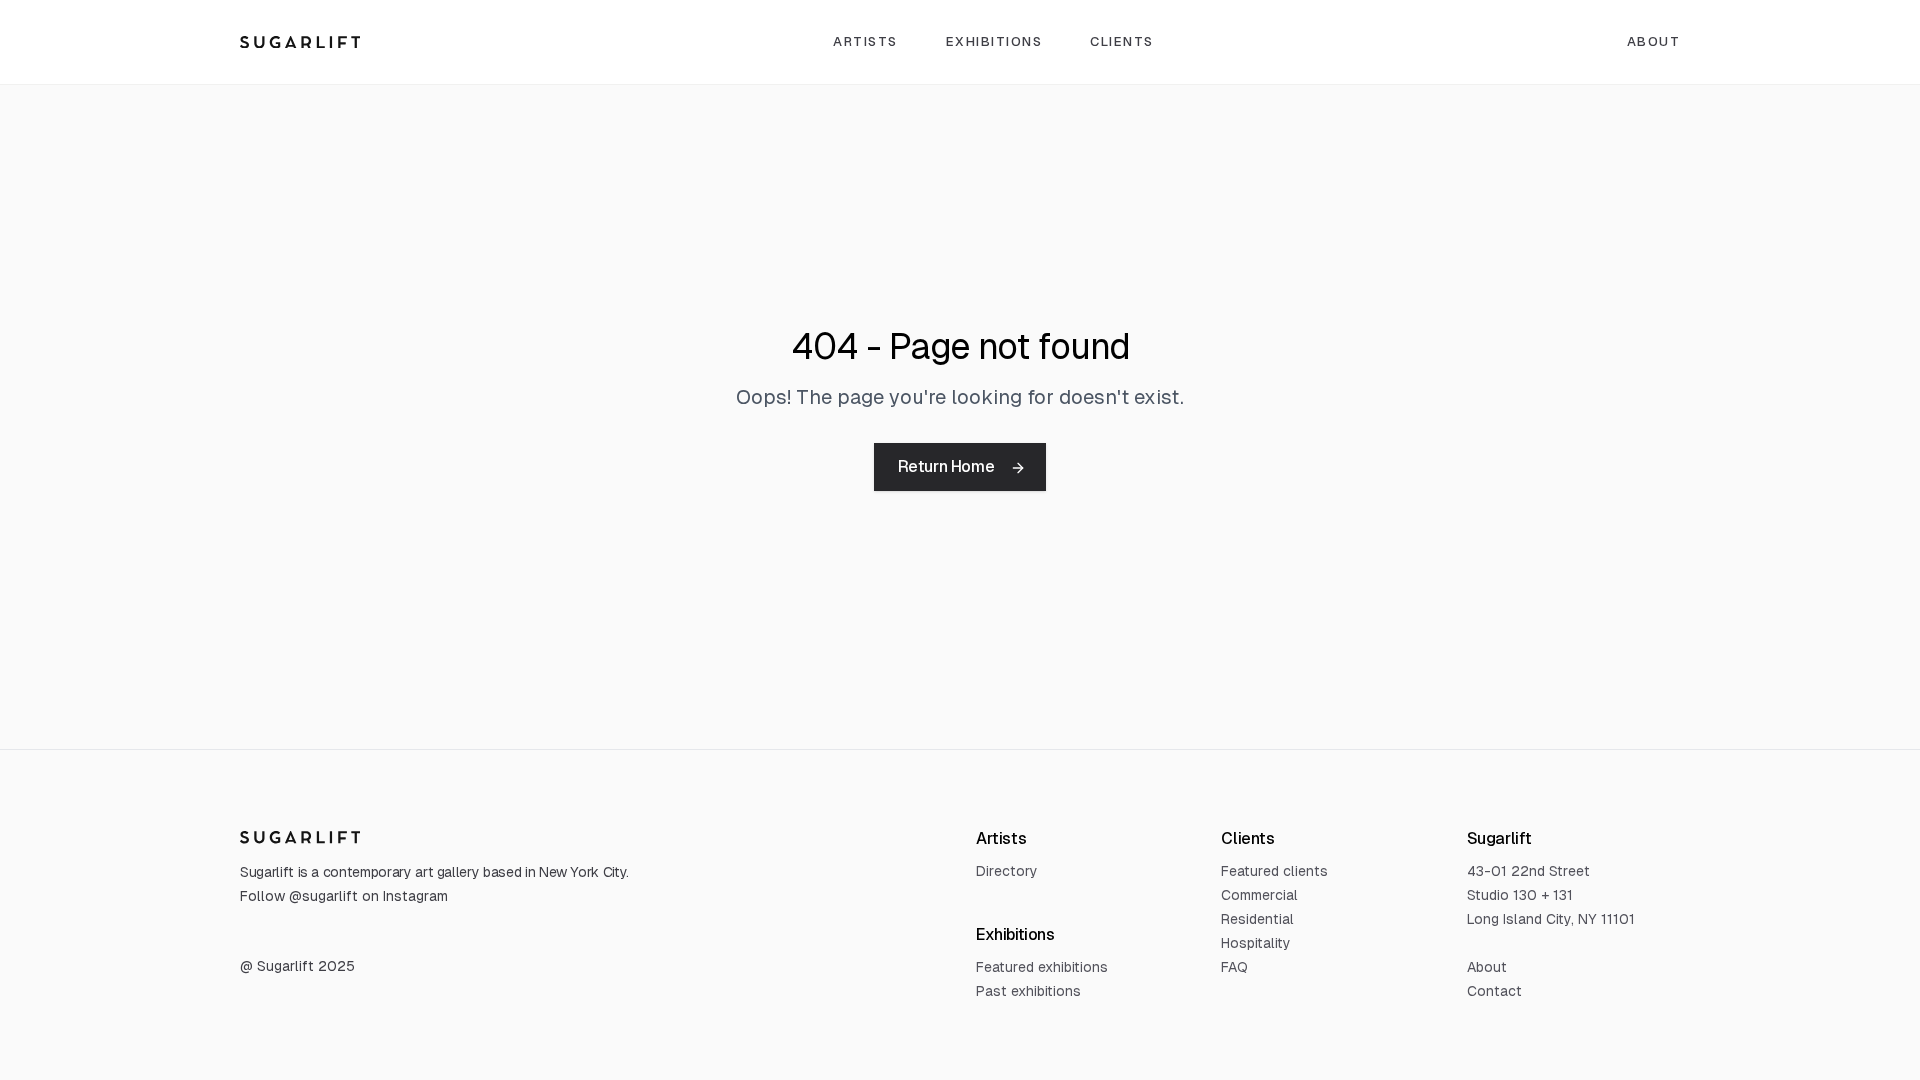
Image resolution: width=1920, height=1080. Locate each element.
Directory (1007, 871)
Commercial (1259, 895)
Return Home (946, 466)
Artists (865, 41)
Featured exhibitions (1042, 967)
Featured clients (1274, 871)
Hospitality (1256, 943)
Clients (1122, 41)
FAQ (1234, 967)
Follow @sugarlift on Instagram (344, 896)
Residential (1257, 919)
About (1654, 41)
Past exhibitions (1028, 991)
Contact (1494, 991)
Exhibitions (994, 41)
